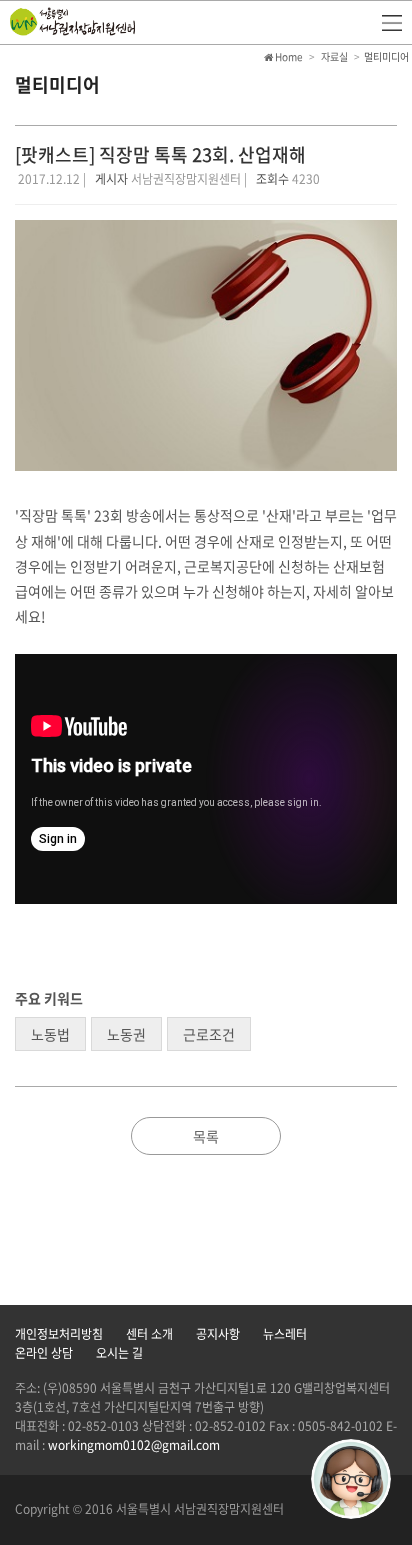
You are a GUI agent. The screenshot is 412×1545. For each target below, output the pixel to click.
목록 (206, 1136)
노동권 (126, 1034)
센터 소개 (149, 1334)
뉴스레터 (285, 1334)
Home (288, 56)
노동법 (50, 1034)
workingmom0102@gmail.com (134, 1445)
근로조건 (209, 1034)
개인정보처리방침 (59, 1334)
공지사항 (218, 1334)
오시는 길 (119, 1353)
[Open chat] (351, 1479)
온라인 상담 (44, 1353)
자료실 (334, 56)
